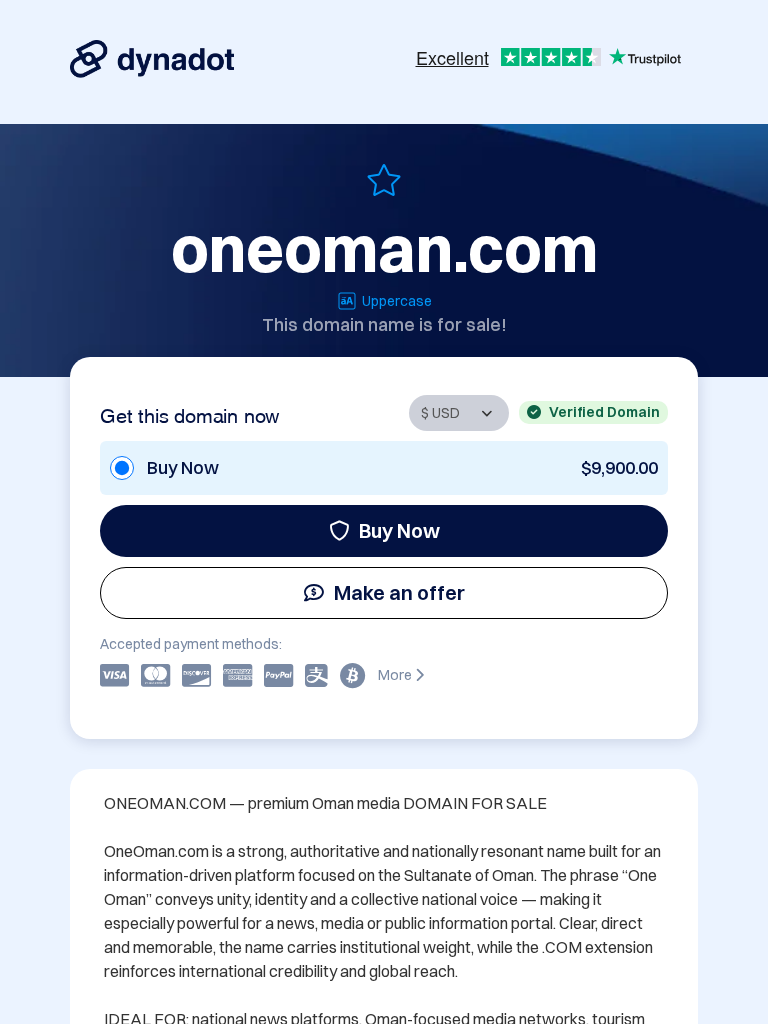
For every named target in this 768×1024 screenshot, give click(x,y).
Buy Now (399, 530)
